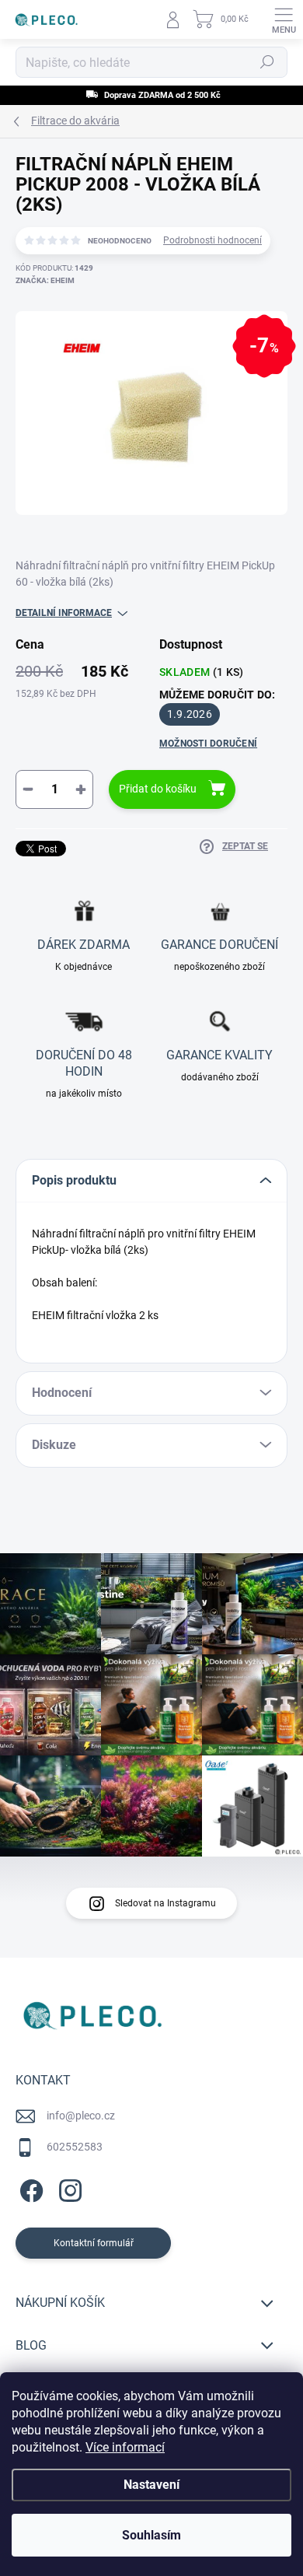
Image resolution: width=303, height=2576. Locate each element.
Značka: (45, 280)
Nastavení (151, 2485)
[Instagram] (68, 2188)
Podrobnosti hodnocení (212, 240)
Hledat (267, 62)
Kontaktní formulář (94, 2243)
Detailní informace (64, 613)
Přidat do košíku (158, 789)
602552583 (75, 2147)
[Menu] (284, 19)
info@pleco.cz (81, 2116)
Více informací (125, 2447)
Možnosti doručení (208, 744)
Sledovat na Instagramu (165, 1903)
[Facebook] (29, 2188)
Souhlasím (151, 2535)
